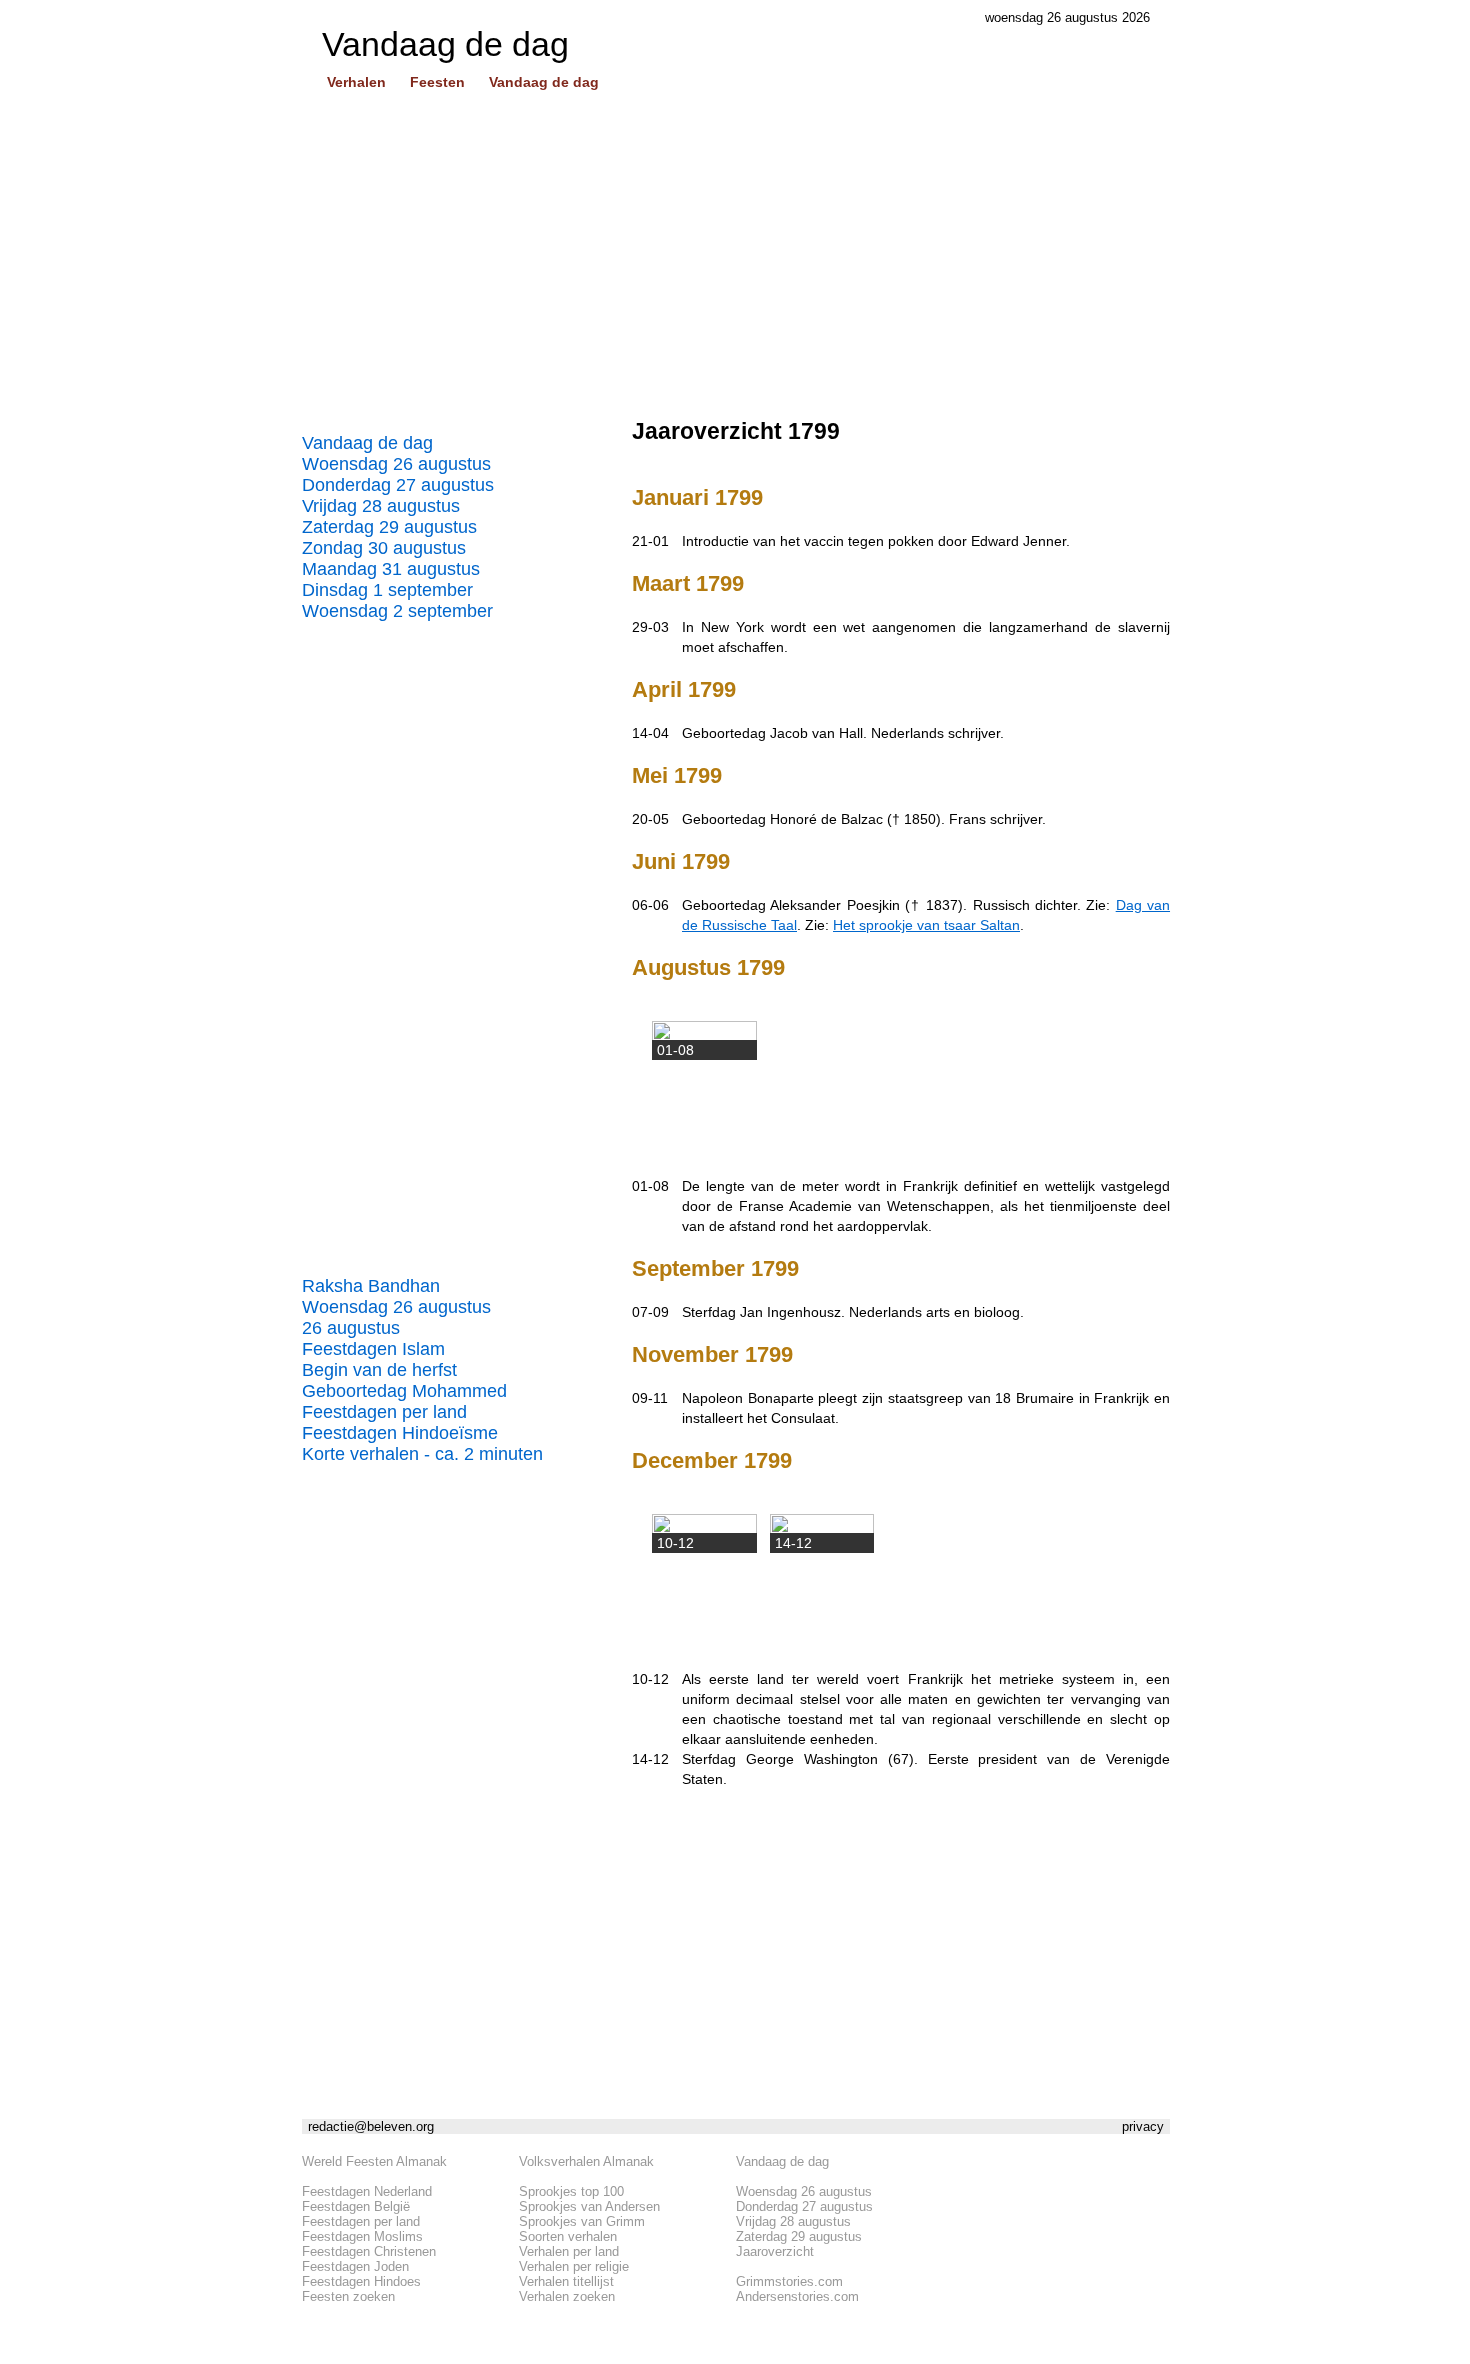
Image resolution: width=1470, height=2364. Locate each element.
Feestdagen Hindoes (361, 2281)
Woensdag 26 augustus (396, 464)
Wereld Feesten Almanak (374, 2161)
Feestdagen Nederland (367, 2191)
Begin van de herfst (379, 1370)
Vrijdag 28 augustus (381, 506)
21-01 (650, 541)
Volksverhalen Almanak (586, 2161)
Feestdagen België (356, 2206)
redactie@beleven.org (371, 2126)
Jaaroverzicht (775, 2251)
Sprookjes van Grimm (582, 2221)
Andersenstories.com (797, 2296)
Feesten (437, 82)
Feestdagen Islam (373, 1349)
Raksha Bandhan (371, 1286)
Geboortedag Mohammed (404, 1391)
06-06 (650, 905)
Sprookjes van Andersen (589, 2206)
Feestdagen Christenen (369, 2251)
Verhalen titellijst (566, 2281)
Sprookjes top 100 (571, 2191)
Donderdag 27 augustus (398, 485)
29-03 (650, 627)
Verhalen (356, 82)
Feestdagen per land (384, 1412)
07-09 (650, 1312)
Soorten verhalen (568, 2236)
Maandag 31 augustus (391, 569)
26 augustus (351, 1328)
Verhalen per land (569, 2251)
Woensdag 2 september (397, 611)
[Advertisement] (736, 263)
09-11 (650, 1398)
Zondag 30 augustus (384, 548)
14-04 (650, 733)
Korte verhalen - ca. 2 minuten (422, 1454)
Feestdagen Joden (355, 2266)
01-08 (650, 1186)
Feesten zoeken (348, 2296)
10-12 (650, 1679)
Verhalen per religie (574, 2266)
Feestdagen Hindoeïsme (400, 1433)
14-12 (650, 1759)
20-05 (650, 819)
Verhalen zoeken (567, 2296)
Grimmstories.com (789, 2281)
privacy (1143, 2126)
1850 (920, 819)
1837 (942, 905)
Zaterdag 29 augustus (389, 527)
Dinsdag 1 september (387, 590)
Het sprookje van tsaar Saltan (926, 925)
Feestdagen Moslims (362, 2236)
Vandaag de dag (544, 82)
